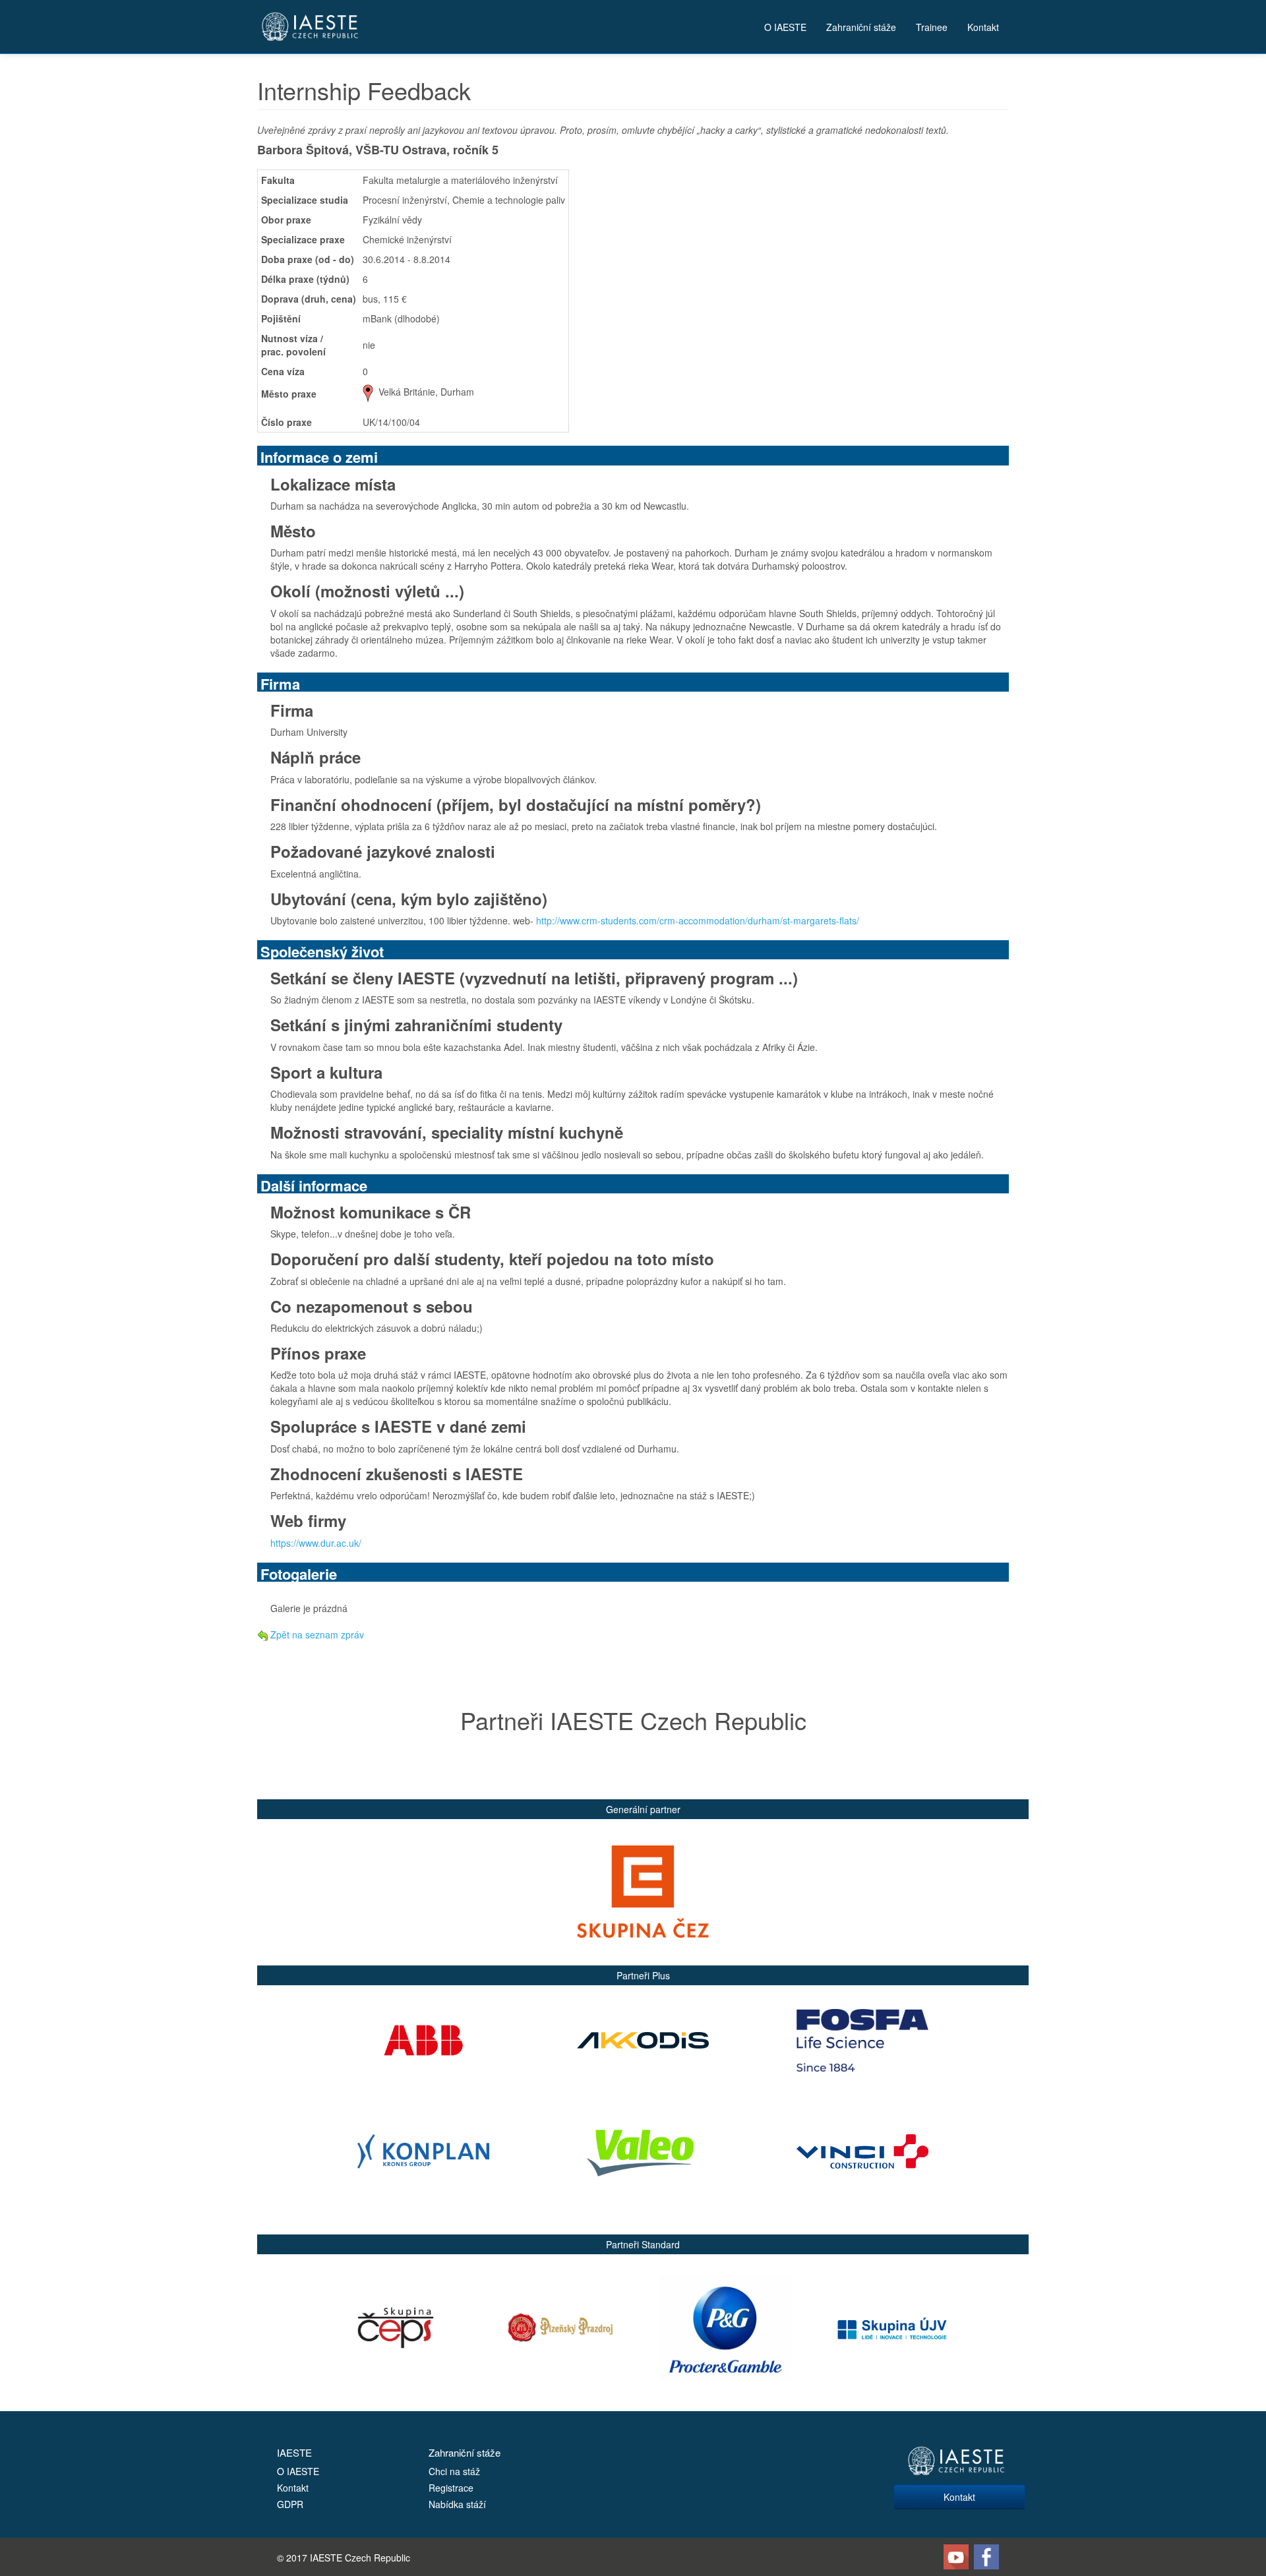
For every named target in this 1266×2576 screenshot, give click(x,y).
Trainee (932, 27)
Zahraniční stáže (861, 27)
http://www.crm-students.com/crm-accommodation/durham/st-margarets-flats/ (698, 920)
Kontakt (983, 27)
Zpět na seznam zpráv (316, 1634)
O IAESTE (785, 27)
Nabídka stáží (457, 2504)
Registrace (451, 2488)
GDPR (290, 2504)
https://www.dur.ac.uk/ (316, 1543)
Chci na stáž (454, 2471)
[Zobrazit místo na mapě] (368, 392)
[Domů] (310, 27)
